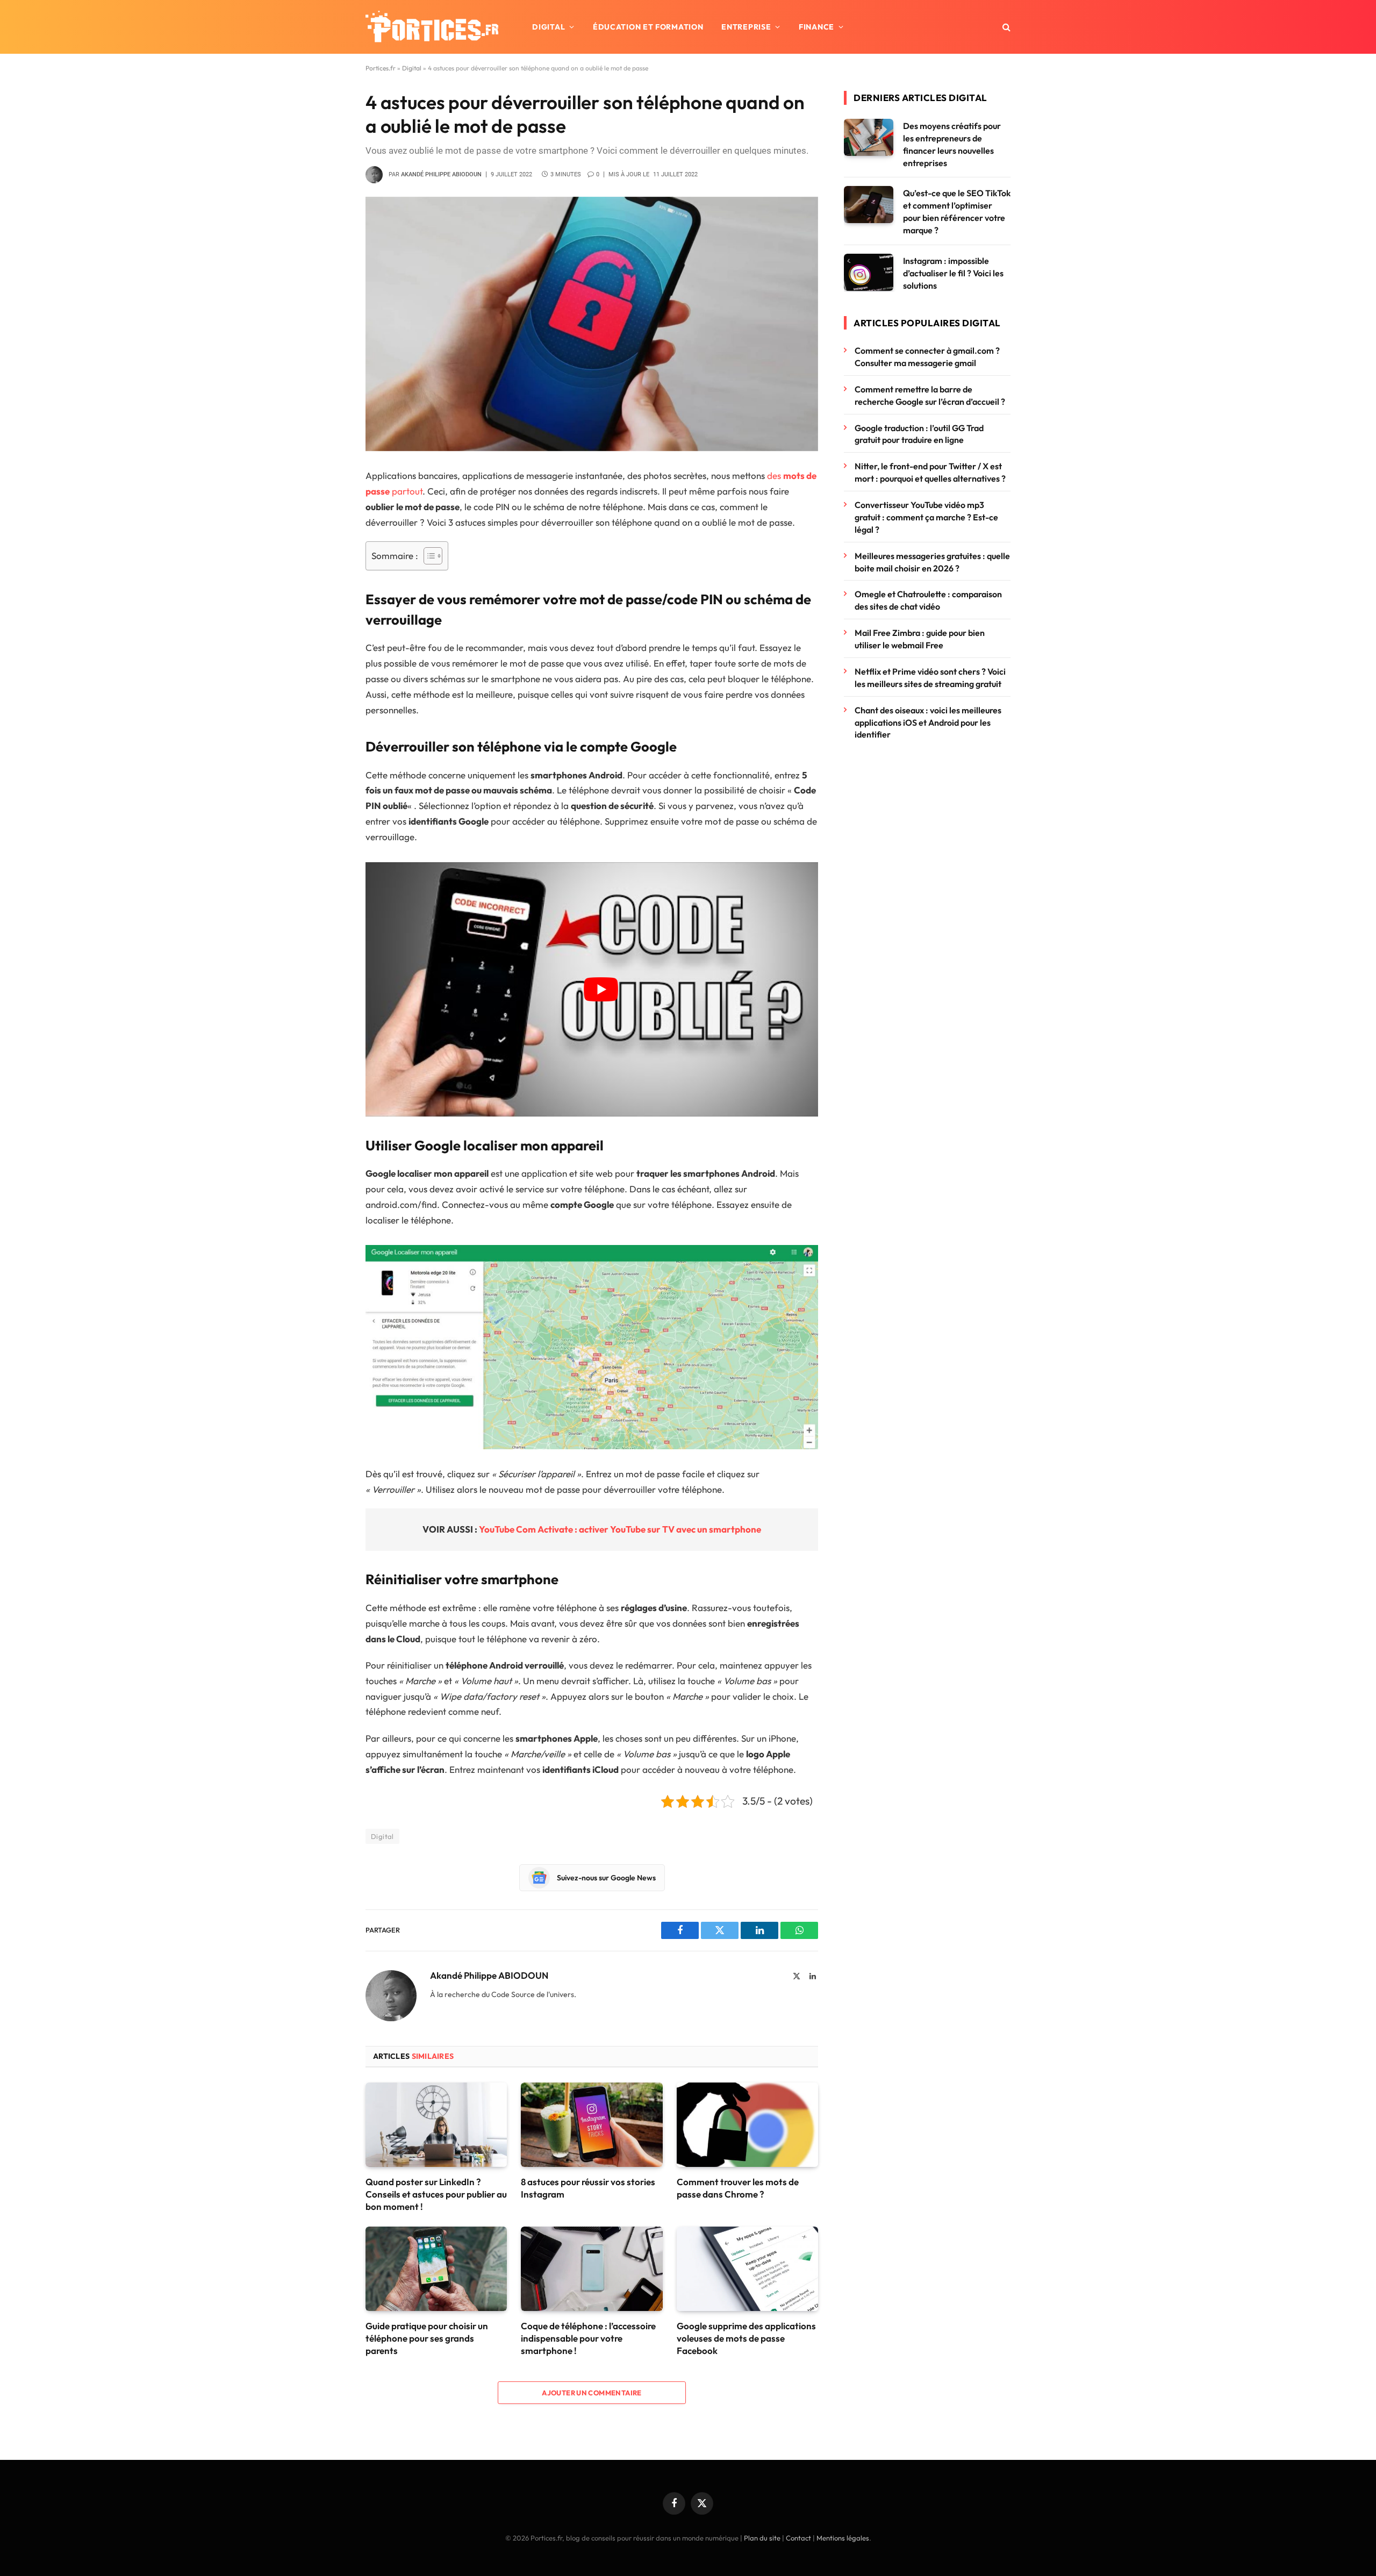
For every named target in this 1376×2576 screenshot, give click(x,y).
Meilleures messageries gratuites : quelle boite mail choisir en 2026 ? (932, 562)
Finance (816, 27)
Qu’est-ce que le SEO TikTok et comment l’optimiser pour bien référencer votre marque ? (957, 212)
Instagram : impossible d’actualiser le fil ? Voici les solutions (953, 273)
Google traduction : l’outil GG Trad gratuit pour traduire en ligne (919, 434)
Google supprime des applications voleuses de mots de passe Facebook (746, 2338)
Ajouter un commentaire (592, 2393)
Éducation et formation (648, 27)
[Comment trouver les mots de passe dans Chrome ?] (747, 2125)
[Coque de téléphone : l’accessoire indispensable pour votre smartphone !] (592, 2269)
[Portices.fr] (432, 27)
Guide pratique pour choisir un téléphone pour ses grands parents (427, 2338)
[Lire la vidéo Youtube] (601, 989)
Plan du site (762, 2538)
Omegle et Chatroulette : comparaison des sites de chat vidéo (928, 600)
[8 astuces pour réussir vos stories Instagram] (592, 2125)
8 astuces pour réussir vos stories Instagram (588, 2188)
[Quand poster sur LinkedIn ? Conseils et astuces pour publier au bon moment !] (436, 2125)
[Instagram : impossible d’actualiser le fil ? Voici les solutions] (869, 272)
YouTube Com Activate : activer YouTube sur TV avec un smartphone (620, 1529)
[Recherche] (1005, 27)
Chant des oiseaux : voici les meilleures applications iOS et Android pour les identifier (928, 722)
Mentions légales (843, 2538)
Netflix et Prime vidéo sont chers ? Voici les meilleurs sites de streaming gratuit (930, 678)
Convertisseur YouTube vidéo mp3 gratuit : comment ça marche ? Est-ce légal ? (926, 517)
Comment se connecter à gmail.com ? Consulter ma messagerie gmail (927, 357)
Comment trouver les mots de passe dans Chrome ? (738, 2188)
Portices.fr (381, 68)
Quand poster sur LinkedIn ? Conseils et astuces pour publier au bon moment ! (436, 2194)
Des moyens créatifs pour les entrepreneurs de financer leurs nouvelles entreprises (952, 144)
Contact (798, 2538)
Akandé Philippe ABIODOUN (441, 174)
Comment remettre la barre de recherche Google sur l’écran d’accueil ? (930, 395)
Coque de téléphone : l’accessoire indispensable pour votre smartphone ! (588, 2338)
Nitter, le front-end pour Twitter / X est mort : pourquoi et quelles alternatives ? (930, 472)
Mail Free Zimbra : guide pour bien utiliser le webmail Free (920, 639)
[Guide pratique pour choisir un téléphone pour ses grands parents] (436, 2269)
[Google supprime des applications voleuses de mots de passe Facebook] (747, 2269)
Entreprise (746, 27)
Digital (549, 27)
